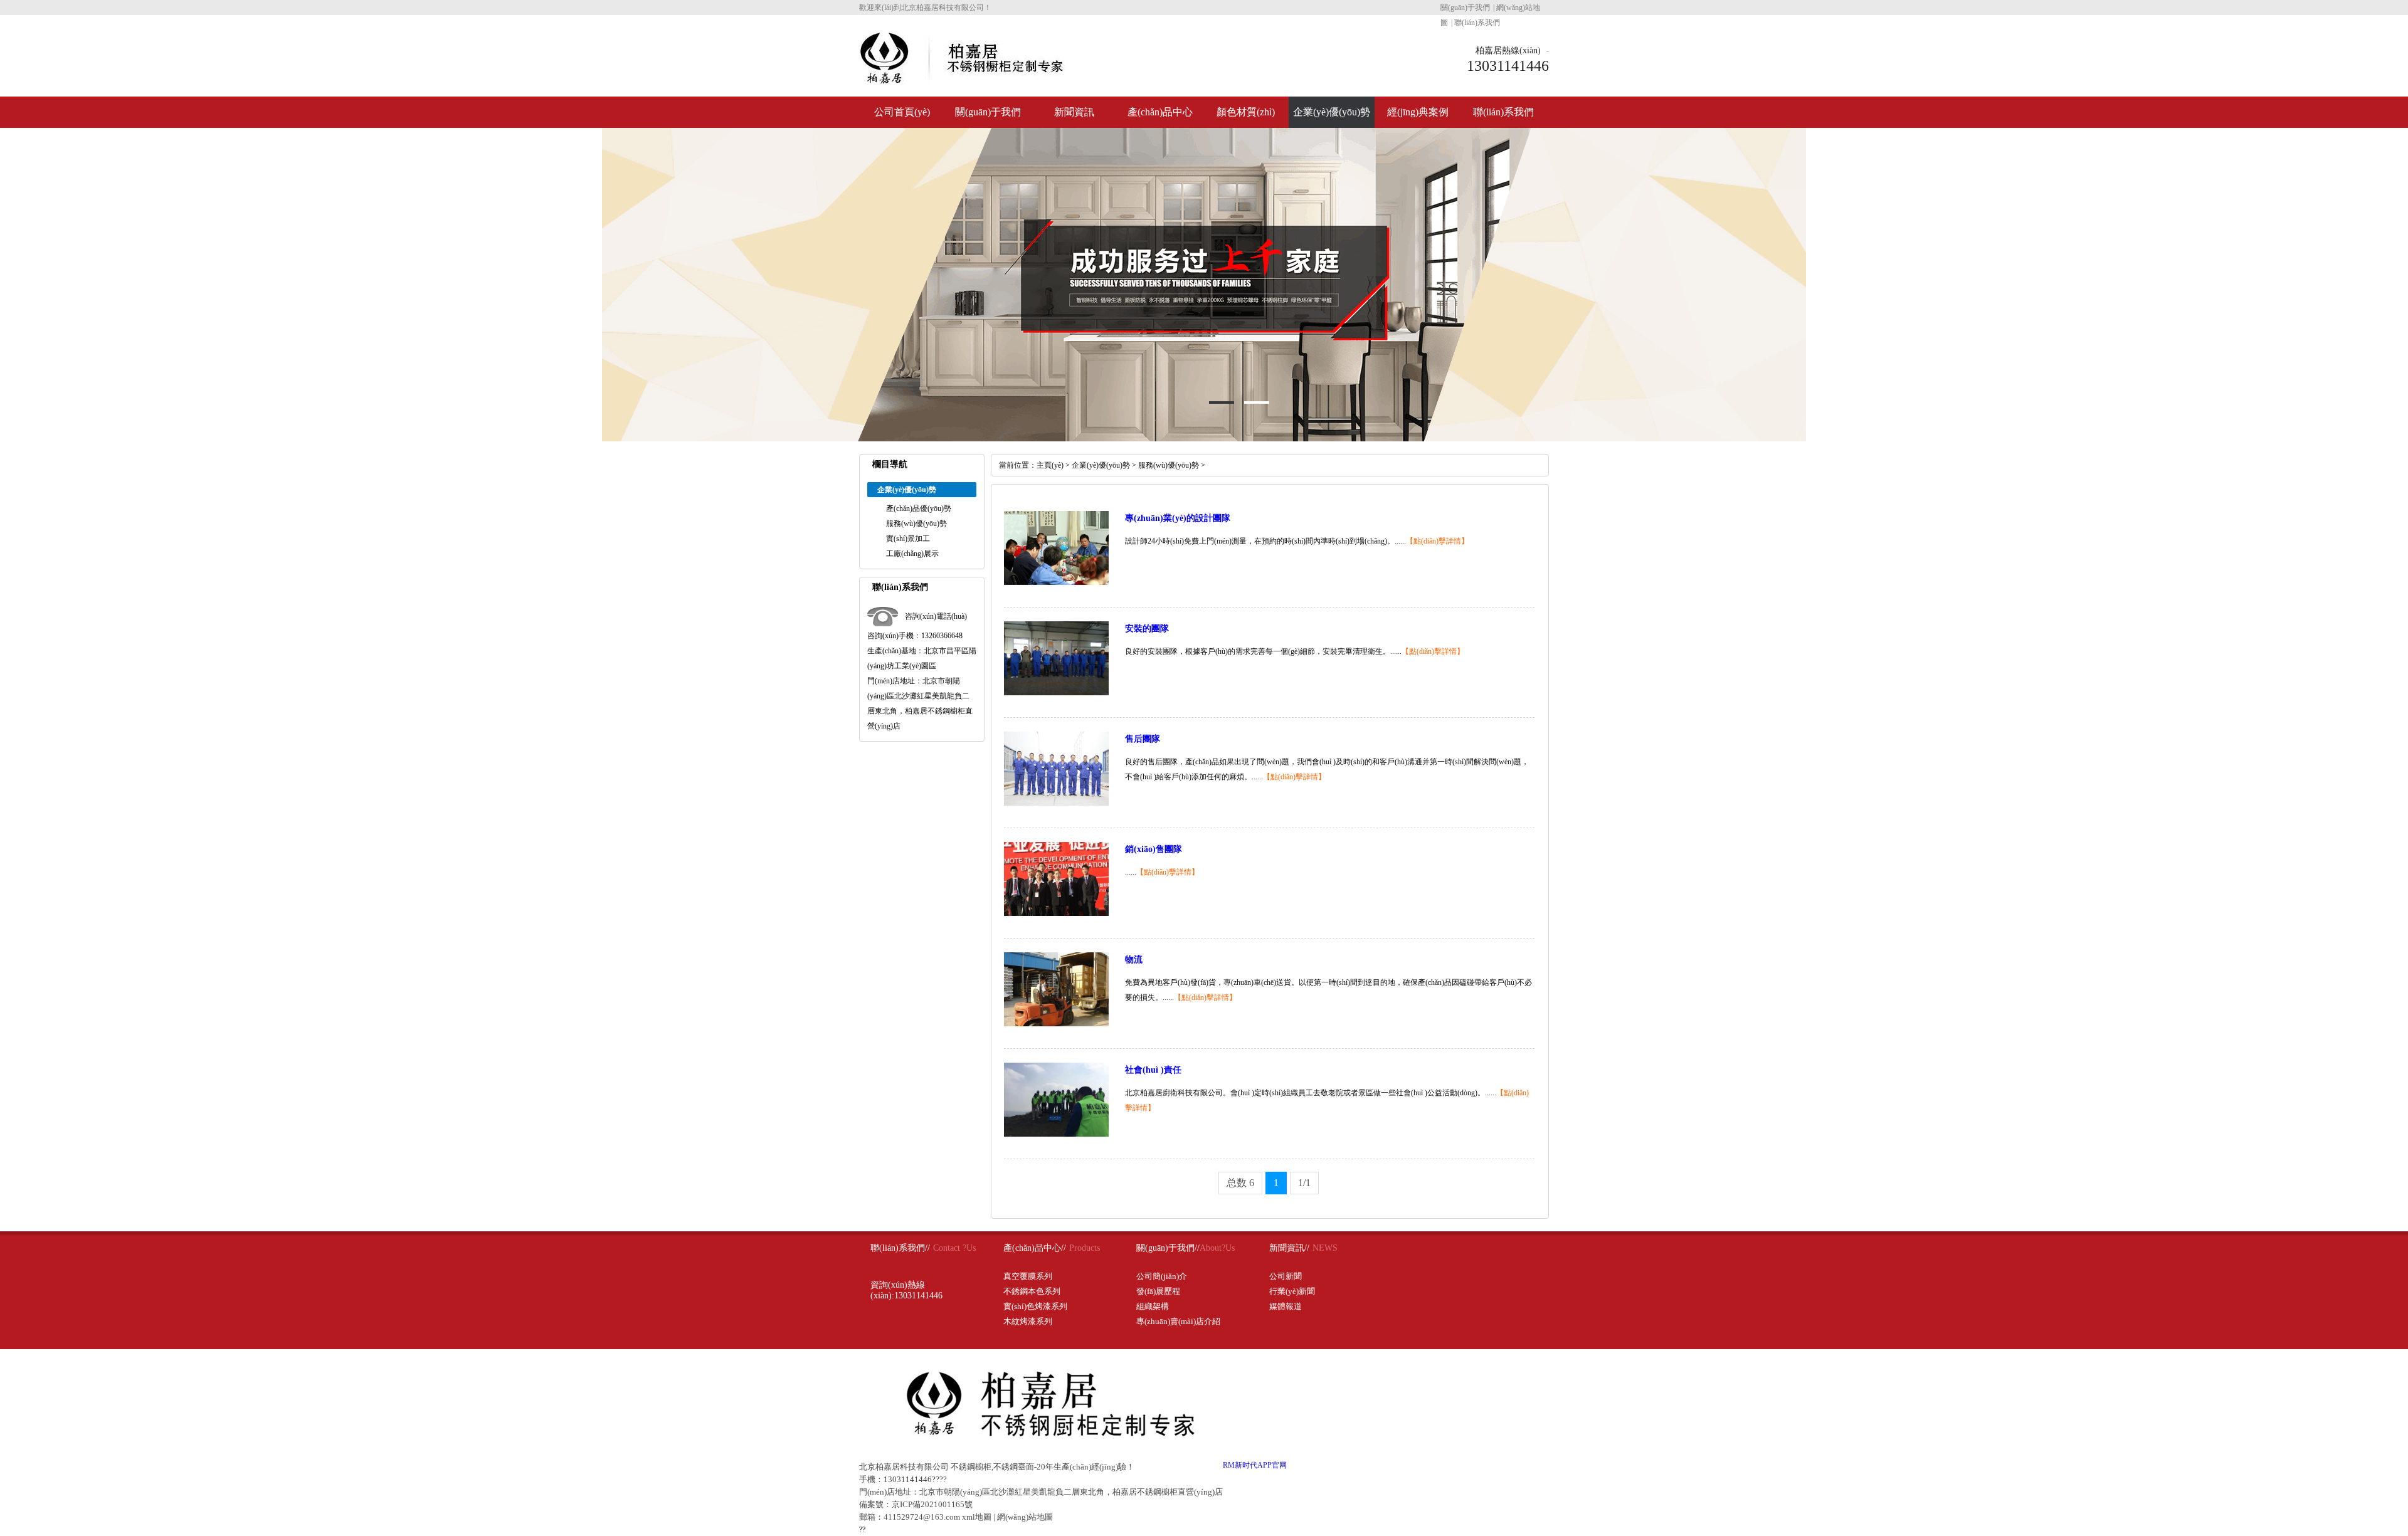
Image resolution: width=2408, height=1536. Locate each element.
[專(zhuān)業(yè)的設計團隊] (1056, 582)
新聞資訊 (1074, 112)
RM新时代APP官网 (1255, 1465)
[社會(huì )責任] (1056, 1134)
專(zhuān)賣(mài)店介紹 (1178, 1321)
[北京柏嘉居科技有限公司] (962, 79)
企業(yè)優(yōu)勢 (1332, 112)
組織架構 (1153, 1306)
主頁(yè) (1050, 465)
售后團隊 (1143, 739)
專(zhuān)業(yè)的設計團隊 (1178, 518)
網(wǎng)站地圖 (1025, 1517)
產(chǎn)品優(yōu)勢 (919, 508)
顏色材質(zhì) (1246, 112)
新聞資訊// (1289, 1248)
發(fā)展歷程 (1158, 1291)
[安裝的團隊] (1056, 693)
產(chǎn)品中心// (1035, 1248)
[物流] (1056, 1024)
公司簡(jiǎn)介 (1162, 1276)
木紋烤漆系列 (1028, 1321)
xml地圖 (977, 1517)
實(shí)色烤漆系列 (1035, 1306)
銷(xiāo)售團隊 (1154, 849)
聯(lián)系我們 (1477, 23)
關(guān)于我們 (1465, 8)
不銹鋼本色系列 (1032, 1291)
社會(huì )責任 (1153, 1070)
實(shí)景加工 (908, 539)
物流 (1134, 960)
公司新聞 (1286, 1276)
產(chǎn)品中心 (1160, 112)
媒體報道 (1286, 1306)
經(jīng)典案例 (1418, 112)
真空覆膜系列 (1028, 1276)
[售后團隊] (1056, 803)
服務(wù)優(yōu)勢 (916, 523)
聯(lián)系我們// (900, 1248)
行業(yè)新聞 (1292, 1291)
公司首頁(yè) (902, 112)
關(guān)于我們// (1168, 1248)
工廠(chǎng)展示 (912, 554)
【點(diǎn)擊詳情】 (1437, 541)
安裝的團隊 (1147, 629)
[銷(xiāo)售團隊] (1056, 913)
